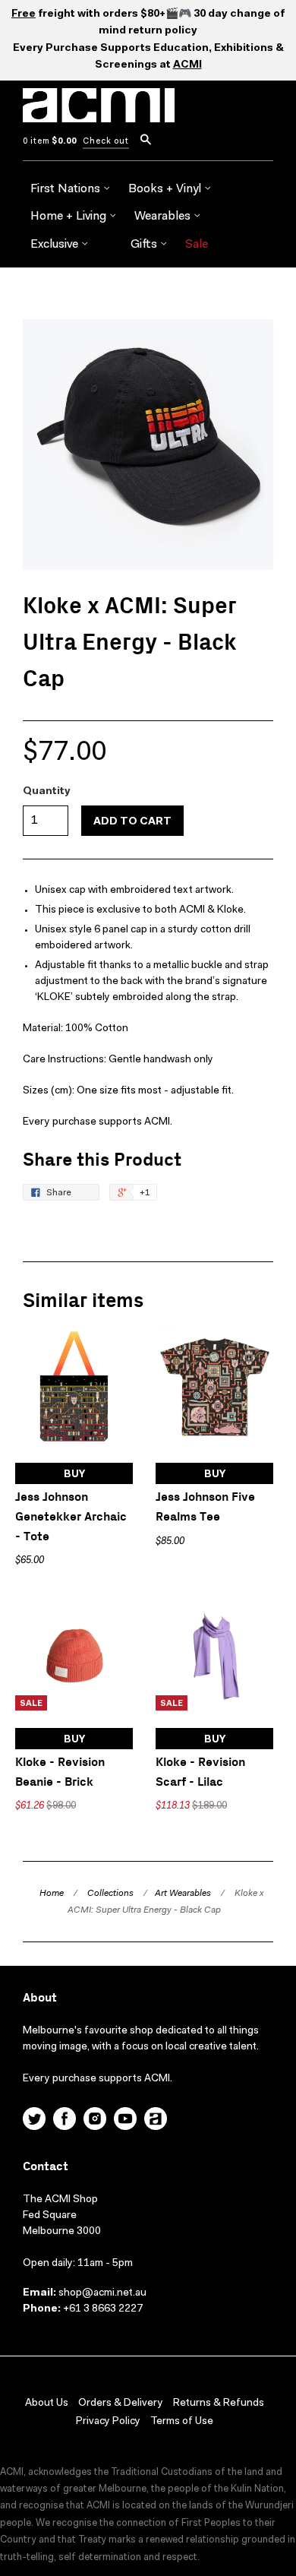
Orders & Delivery (121, 2404)
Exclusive (56, 245)
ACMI (187, 65)
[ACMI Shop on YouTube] (125, 2121)
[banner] (99, 114)
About (40, 1998)
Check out (106, 142)
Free (24, 14)
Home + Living (70, 217)
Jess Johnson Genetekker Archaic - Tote (71, 1517)
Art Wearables (183, 1894)
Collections (110, 1894)
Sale (197, 245)
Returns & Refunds (219, 2404)
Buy (74, 1475)
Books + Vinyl (166, 189)
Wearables (164, 217)
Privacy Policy (108, 2422)
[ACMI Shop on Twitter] (34, 2121)
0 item (50, 142)
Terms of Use (182, 2422)
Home (52, 1894)
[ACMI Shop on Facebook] (65, 2121)
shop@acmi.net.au (102, 2293)
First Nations (67, 189)
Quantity (47, 792)
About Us (47, 2404)
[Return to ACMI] (156, 2121)
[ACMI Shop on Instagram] (95, 2121)
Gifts (145, 245)
